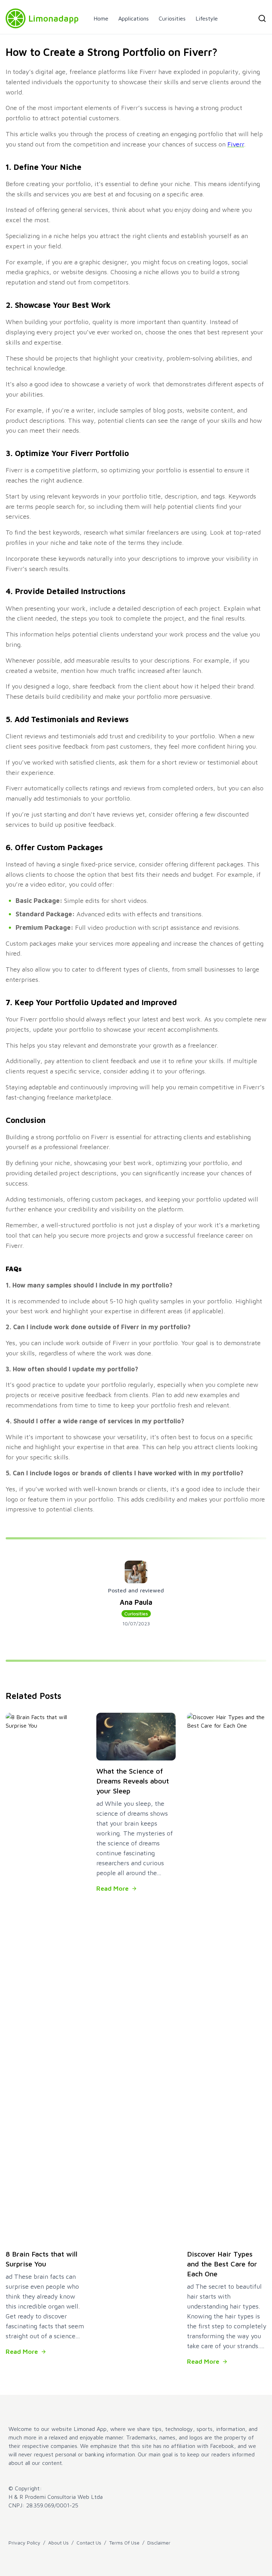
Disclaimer (159, 2543)
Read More (22, 2352)
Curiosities (172, 18)
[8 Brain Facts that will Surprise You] (45, 1978)
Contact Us (89, 2543)
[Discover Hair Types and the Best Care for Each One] (227, 1978)
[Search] (262, 18)
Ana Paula (136, 1602)
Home (101, 18)
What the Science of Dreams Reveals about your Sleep (133, 1781)
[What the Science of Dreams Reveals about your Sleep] (136, 1736)
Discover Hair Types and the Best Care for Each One (222, 2264)
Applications (134, 18)
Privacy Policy (24, 2543)
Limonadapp (53, 18)
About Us (58, 2543)
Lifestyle (207, 18)
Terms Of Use (124, 2543)
